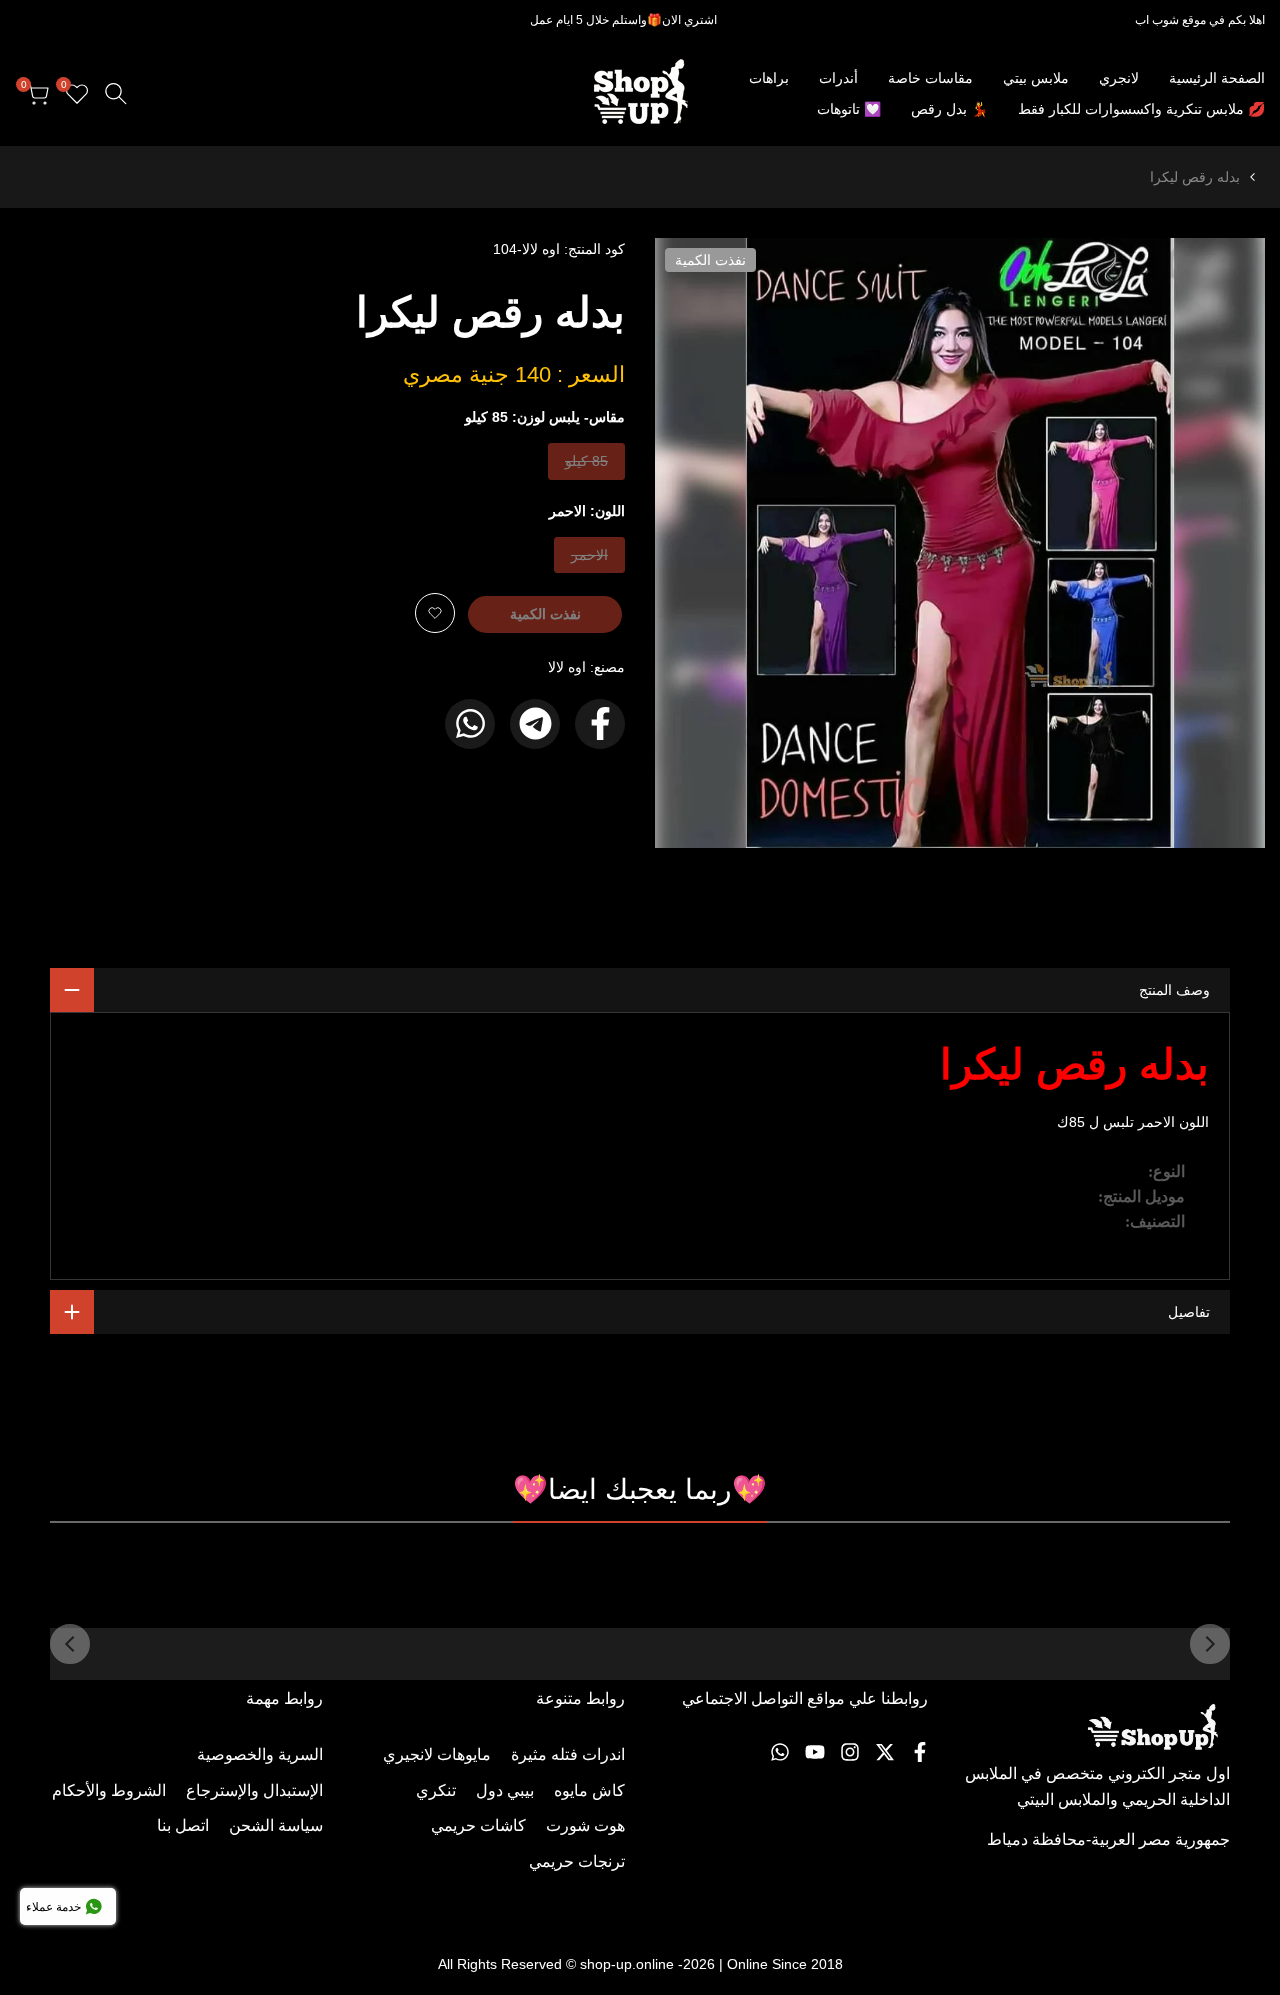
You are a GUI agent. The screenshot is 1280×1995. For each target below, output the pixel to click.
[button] (435, 613)
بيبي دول (505, 1790)
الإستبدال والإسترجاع (254, 1790)
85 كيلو (587, 465)
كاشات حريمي (478, 1825)
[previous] (1210, 1644)
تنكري (436, 1790)
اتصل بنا (183, 1825)
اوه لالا (567, 667)
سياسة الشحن (276, 1825)
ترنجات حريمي (577, 1861)
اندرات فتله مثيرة (568, 1754)
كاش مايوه (589, 1790)
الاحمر (590, 559)
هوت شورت (585, 1825)
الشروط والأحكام (109, 1790)
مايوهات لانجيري (437, 1754)
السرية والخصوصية (260, 1754)
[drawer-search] (116, 93)
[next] (70, 1644)
